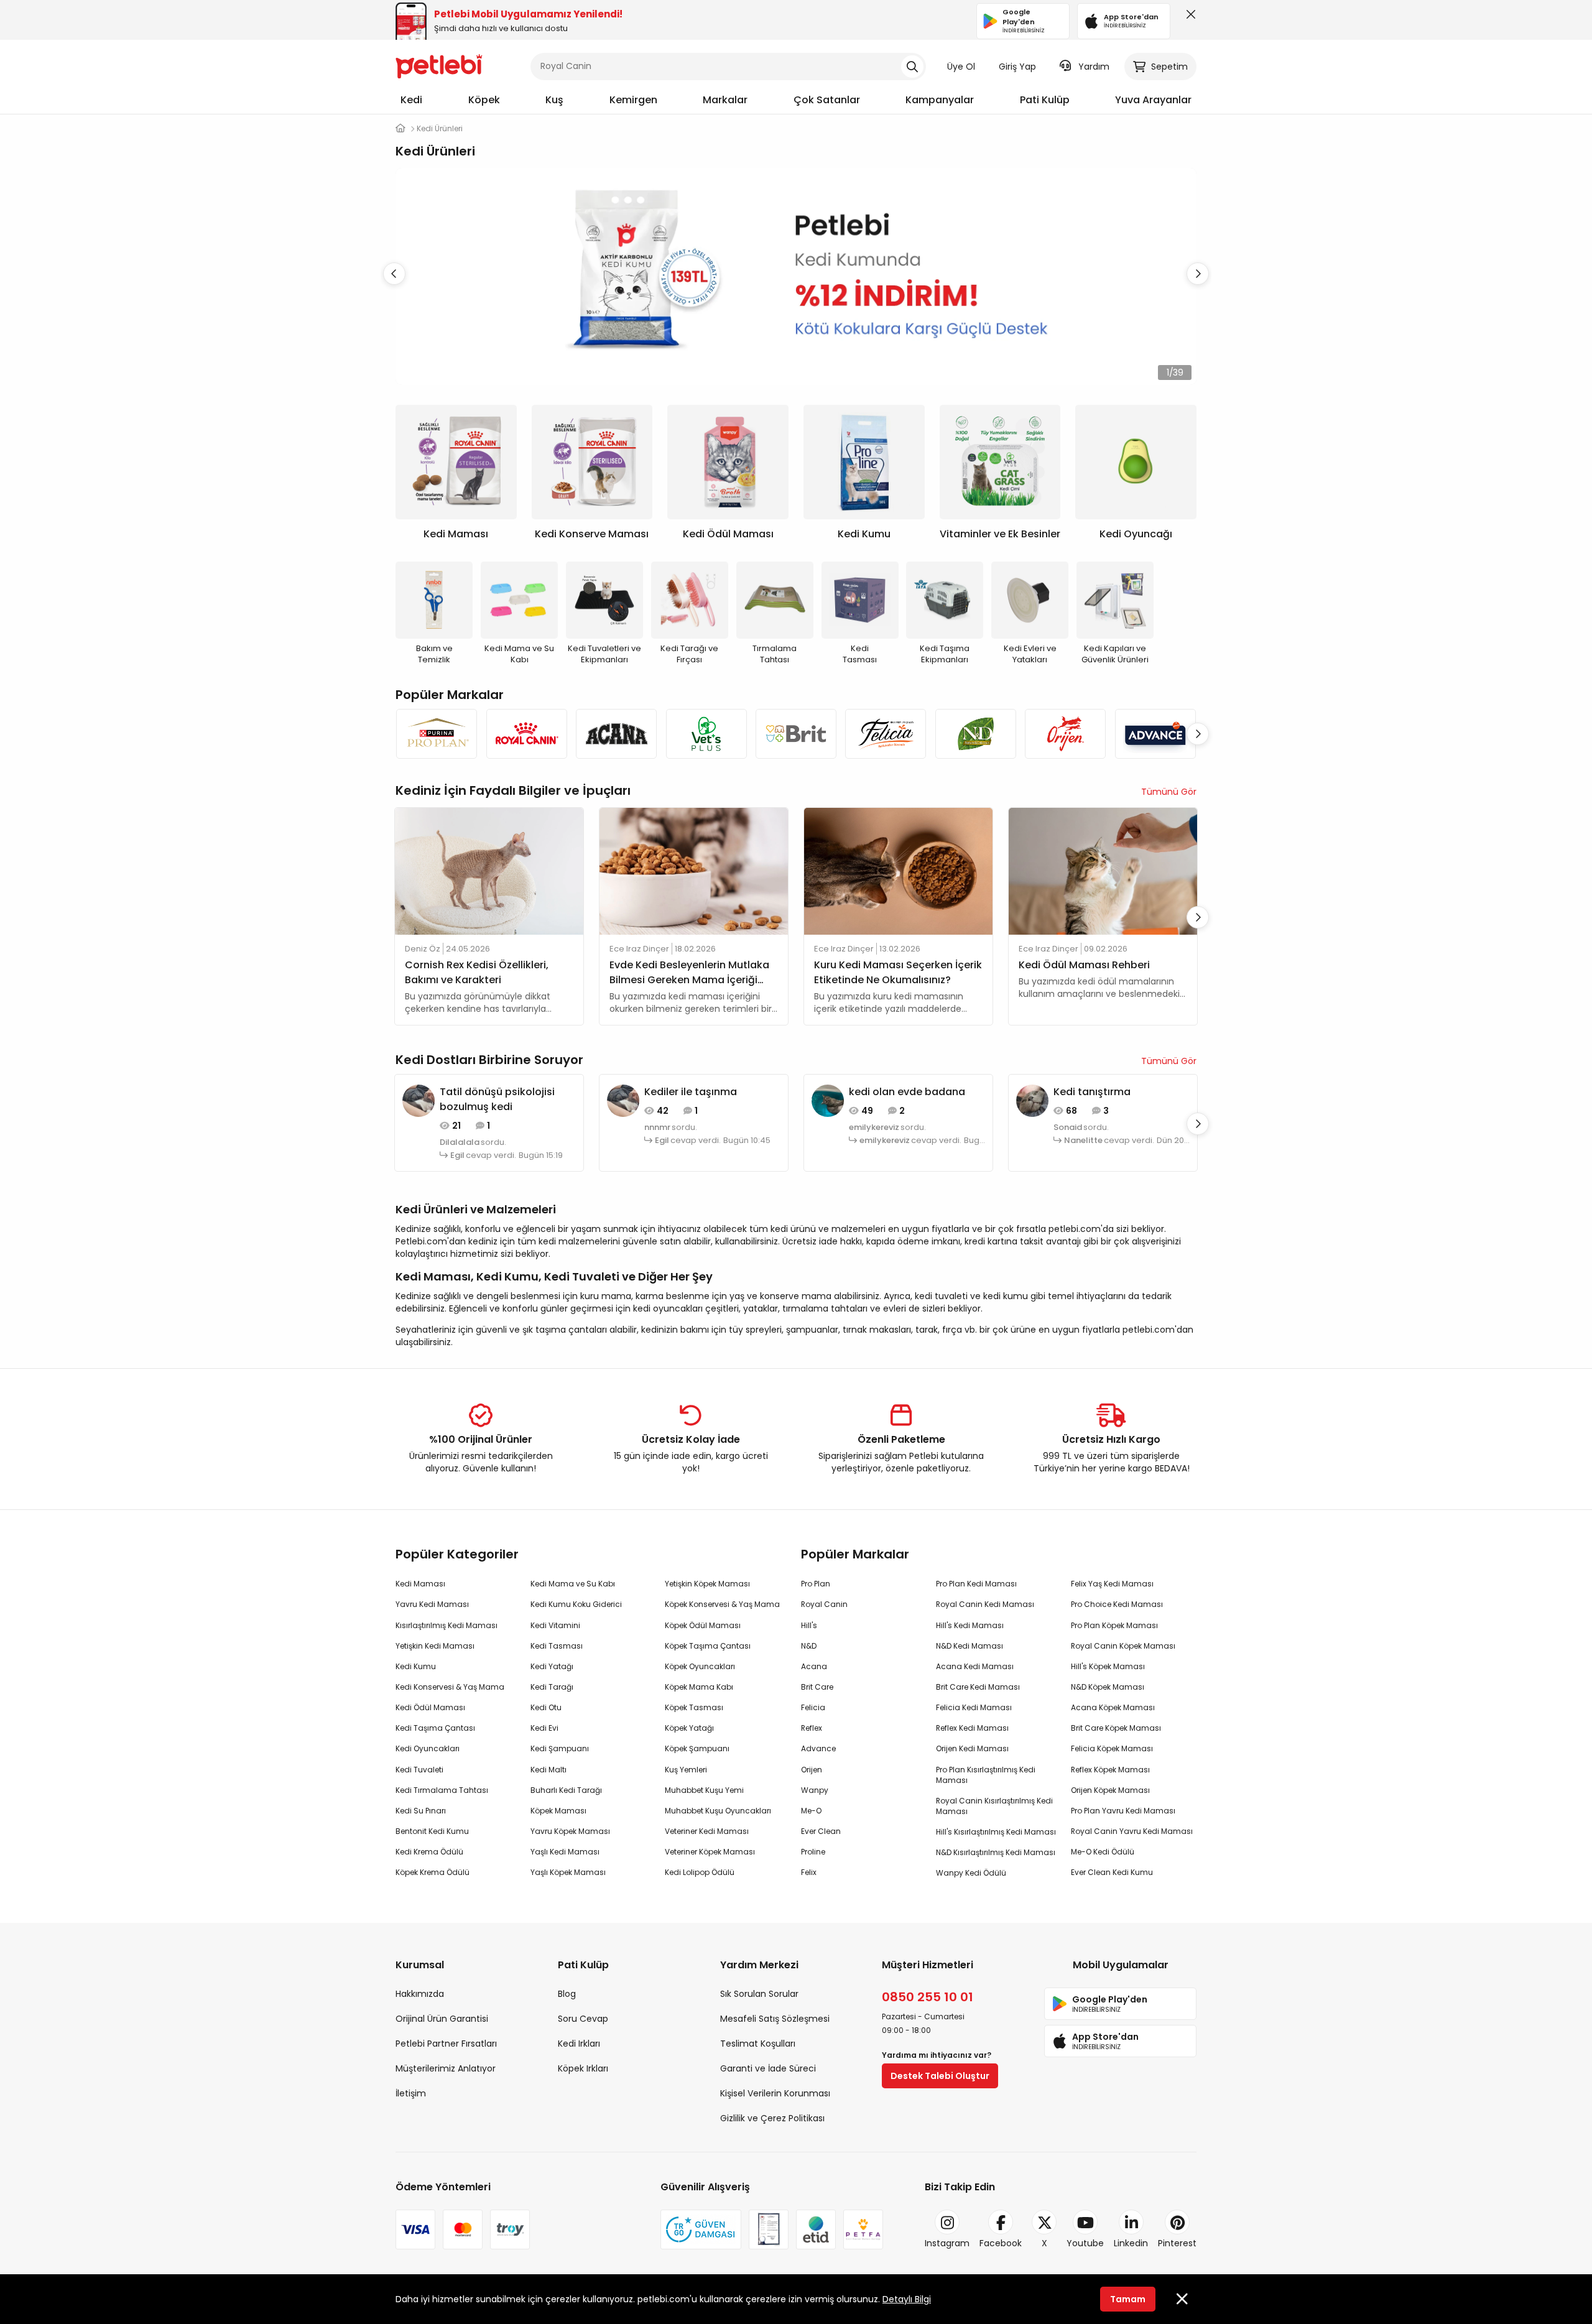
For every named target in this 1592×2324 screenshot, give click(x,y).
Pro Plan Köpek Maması (1114, 1625)
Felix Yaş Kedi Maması (1112, 1584)
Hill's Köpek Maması (1108, 1666)
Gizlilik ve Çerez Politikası (772, 2118)
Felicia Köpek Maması (1112, 1748)
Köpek (484, 100)
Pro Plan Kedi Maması (976, 1584)
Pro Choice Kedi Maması (1117, 1604)
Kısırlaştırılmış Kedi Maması (447, 1625)
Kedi (411, 100)
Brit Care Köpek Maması (1116, 1728)
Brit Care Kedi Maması (978, 1687)
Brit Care (817, 1687)
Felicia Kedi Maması (974, 1707)
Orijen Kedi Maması (972, 1748)
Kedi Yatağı (552, 1666)
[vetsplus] (706, 734)
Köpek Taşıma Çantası (708, 1646)
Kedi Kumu (416, 1666)
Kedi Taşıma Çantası (435, 1728)
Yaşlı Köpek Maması (568, 1872)
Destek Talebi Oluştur (940, 2076)
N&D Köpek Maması (1108, 1687)
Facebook (1001, 2243)
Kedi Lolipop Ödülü (700, 1872)
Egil (457, 1155)
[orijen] (1065, 734)
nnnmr (657, 1127)
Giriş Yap (1017, 67)
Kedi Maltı (548, 1770)
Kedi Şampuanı (560, 1748)
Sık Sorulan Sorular (759, 1994)
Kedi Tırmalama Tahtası (442, 1790)
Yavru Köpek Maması (570, 1831)
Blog (567, 1994)
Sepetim (1169, 67)
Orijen (812, 1770)
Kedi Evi (544, 1728)
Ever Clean (821, 1831)
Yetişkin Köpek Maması (707, 1584)
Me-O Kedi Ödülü (1103, 1852)
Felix (809, 1872)
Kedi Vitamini (555, 1625)
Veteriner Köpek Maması (710, 1852)
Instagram (947, 2243)
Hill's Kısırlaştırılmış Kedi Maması (996, 1832)
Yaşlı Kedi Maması (565, 1852)
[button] (1198, 274)
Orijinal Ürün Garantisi (442, 2019)
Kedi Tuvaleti (419, 1770)
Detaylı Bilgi (907, 2299)
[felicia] (886, 734)
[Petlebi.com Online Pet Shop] (439, 65)
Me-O (811, 1811)
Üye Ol (961, 67)
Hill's (809, 1625)
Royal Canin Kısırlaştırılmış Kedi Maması (994, 1806)
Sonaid (1068, 1127)
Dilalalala (460, 1142)
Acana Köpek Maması (1113, 1707)
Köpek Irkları (583, 2068)
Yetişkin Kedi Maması (435, 1646)
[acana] (616, 734)
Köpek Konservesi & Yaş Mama (722, 1604)
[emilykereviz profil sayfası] (828, 1100)
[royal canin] (526, 734)
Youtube (1085, 2243)
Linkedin (1131, 2243)
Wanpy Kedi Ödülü (971, 1873)
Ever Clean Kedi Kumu (1112, 1872)
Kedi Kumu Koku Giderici (576, 1604)
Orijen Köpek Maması (1110, 1790)
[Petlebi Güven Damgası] (701, 2229)
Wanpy (815, 1790)
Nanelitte (1083, 1141)
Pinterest (1177, 2243)
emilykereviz (874, 1127)
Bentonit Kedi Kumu (432, 1831)
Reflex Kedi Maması (972, 1728)
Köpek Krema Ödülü (433, 1872)
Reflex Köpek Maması (1110, 1770)
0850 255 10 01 (928, 1997)
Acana (814, 1666)
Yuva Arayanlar (1153, 100)
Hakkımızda (420, 1994)
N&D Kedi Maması (970, 1646)
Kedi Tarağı (552, 1687)
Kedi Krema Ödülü (429, 1852)
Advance (818, 1748)
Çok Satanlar (827, 100)
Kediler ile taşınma (691, 1092)
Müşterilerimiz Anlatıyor (446, 2068)
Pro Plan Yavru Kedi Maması (1123, 1811)
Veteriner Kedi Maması (707, 1831)
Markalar (725, 100)
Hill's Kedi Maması (970, 1625)
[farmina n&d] (976, 734)
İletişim (411, 2093)
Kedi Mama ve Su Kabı (573, 1584)
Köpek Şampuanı (697, 1748)
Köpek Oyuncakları (700, 1666)
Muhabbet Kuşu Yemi (704, 1790)
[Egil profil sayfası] (419, 1100)
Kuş (554, 100)
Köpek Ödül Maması (703, 1625)
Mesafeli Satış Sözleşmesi (775, 2019)
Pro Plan (816, 1584)
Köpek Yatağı (689, 1728)
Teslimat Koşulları (758, 2044)
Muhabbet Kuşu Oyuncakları (718, 1811)
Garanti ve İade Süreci (768, 2068)
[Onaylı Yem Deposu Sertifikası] (769, 2229)
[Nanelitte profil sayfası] (1032, 1100)
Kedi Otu (546, 1707)
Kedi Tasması (557, 1646)
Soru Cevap (583, 2019)
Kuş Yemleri (686, 1770)
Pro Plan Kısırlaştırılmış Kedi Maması (986, 1775)
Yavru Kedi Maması (432, 1604)
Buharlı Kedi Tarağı (566, 1790)
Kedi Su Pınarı (421, 1811)
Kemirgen (633, 100)
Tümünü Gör (1169, 792)
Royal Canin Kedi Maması (985, 1604)
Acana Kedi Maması (975, 1666)
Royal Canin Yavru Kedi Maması (1132, 1831)
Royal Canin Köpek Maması (1123, 1646)
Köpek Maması (558, 1811)
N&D (809, 1646)
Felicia (813, 1707)
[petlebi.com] (400, 128)
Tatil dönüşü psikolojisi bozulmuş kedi (497, 1099)
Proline (813, 1852)
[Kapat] (1188, 17)
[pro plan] (437, 734)
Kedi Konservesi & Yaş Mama (450, 1687)
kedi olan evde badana (907, 1092)
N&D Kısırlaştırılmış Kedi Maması (996, 1852)
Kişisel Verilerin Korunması (775, 2093)
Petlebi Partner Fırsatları (446, 2044)
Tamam (1128, 2299)
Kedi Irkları (579, 2044)
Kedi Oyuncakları (428, 1748)
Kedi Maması (420, 1584)
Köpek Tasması (694, 1707)
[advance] (1155, 734)
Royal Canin (824, 1604)
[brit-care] (796, 734)
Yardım (1094, 67)
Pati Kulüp (1045, 100)
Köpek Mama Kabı (699, 1687)
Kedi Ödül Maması (430, 1707)
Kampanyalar (940, 100)
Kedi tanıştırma (1092, 1092)
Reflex (812, 1728)
